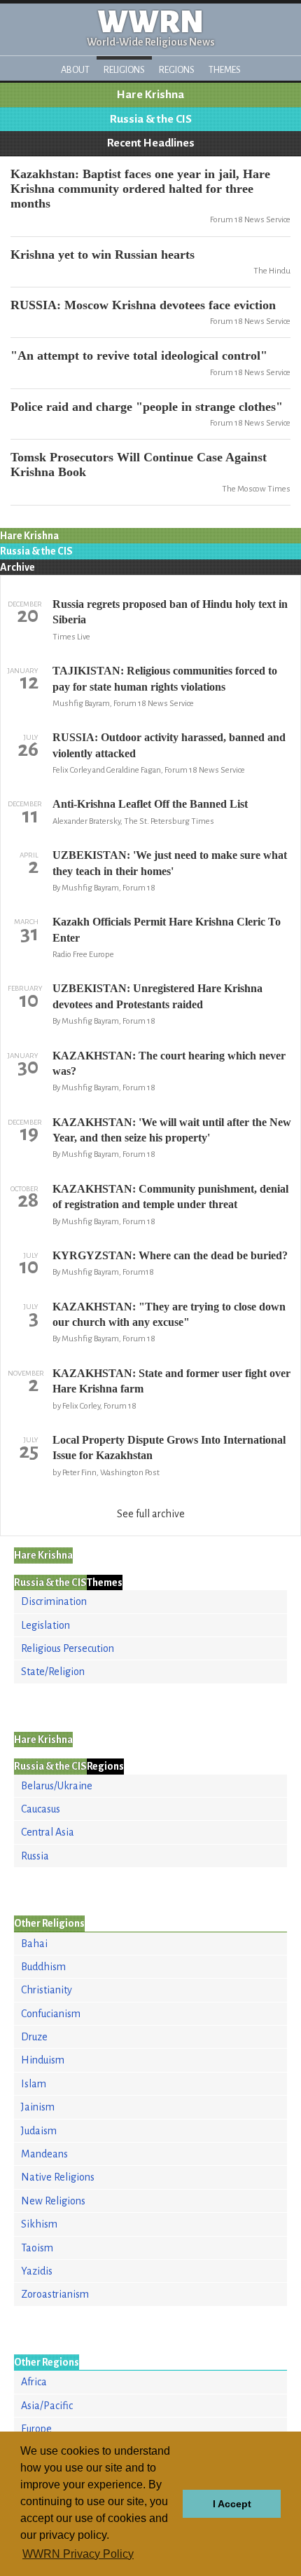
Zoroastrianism (55, 2294)
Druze (34, 2037)
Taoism (37, 2248)
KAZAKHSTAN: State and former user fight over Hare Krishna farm (171, 1381)
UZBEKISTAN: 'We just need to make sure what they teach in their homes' (170, 863)
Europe (36, 2429)
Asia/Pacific (47, 2406)
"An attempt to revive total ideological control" (139, 355)
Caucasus (41, 1809)
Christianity (47, 1990)
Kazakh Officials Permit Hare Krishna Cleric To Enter (167, 929)
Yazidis (37, 2271)
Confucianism (51, 2014)
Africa (34, 2382)
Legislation (45, 1625)
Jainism (38, 2107)
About (75, 70)
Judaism (39, 2131)
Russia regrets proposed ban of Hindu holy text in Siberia (170, 612)
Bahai (34, 1944)
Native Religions (58, 2177)
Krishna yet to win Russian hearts (103, 255)
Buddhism (43, 1967)
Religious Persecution (68, 1648)
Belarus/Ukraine (57, 1786)
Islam (34, 2084)
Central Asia (48, 1832)
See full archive (151, 1514)
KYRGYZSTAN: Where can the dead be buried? (170, 1255)
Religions (124, 70)
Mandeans (44, 2154)
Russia (35, 1856)
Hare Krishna (150, 95)
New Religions (53, 2201)
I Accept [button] (232, 2504)
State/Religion (53, 1672)
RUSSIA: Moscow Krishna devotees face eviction (143, 305)
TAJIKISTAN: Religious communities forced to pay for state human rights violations (165, 678)
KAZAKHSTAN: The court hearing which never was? (169, 1063)
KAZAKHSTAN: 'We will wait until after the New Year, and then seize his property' (172, 1130)
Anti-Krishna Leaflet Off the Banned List (150, 804)
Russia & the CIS (151, 119)
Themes (225, 70)
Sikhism (39, 2224)
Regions (177, 70)
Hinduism (43, 2060)
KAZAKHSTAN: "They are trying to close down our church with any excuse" (169, 1314)
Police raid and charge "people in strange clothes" (147, 407)
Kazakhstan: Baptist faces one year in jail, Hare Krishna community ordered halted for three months (140, 189)
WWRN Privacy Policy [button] (78, 2554)
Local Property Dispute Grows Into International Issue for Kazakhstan (169, 1448)
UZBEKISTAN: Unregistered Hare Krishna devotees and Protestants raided (157, 996)
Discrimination (54, 1601)
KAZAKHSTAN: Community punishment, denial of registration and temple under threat (170, 1197)
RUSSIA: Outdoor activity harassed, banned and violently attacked (169, 745)
